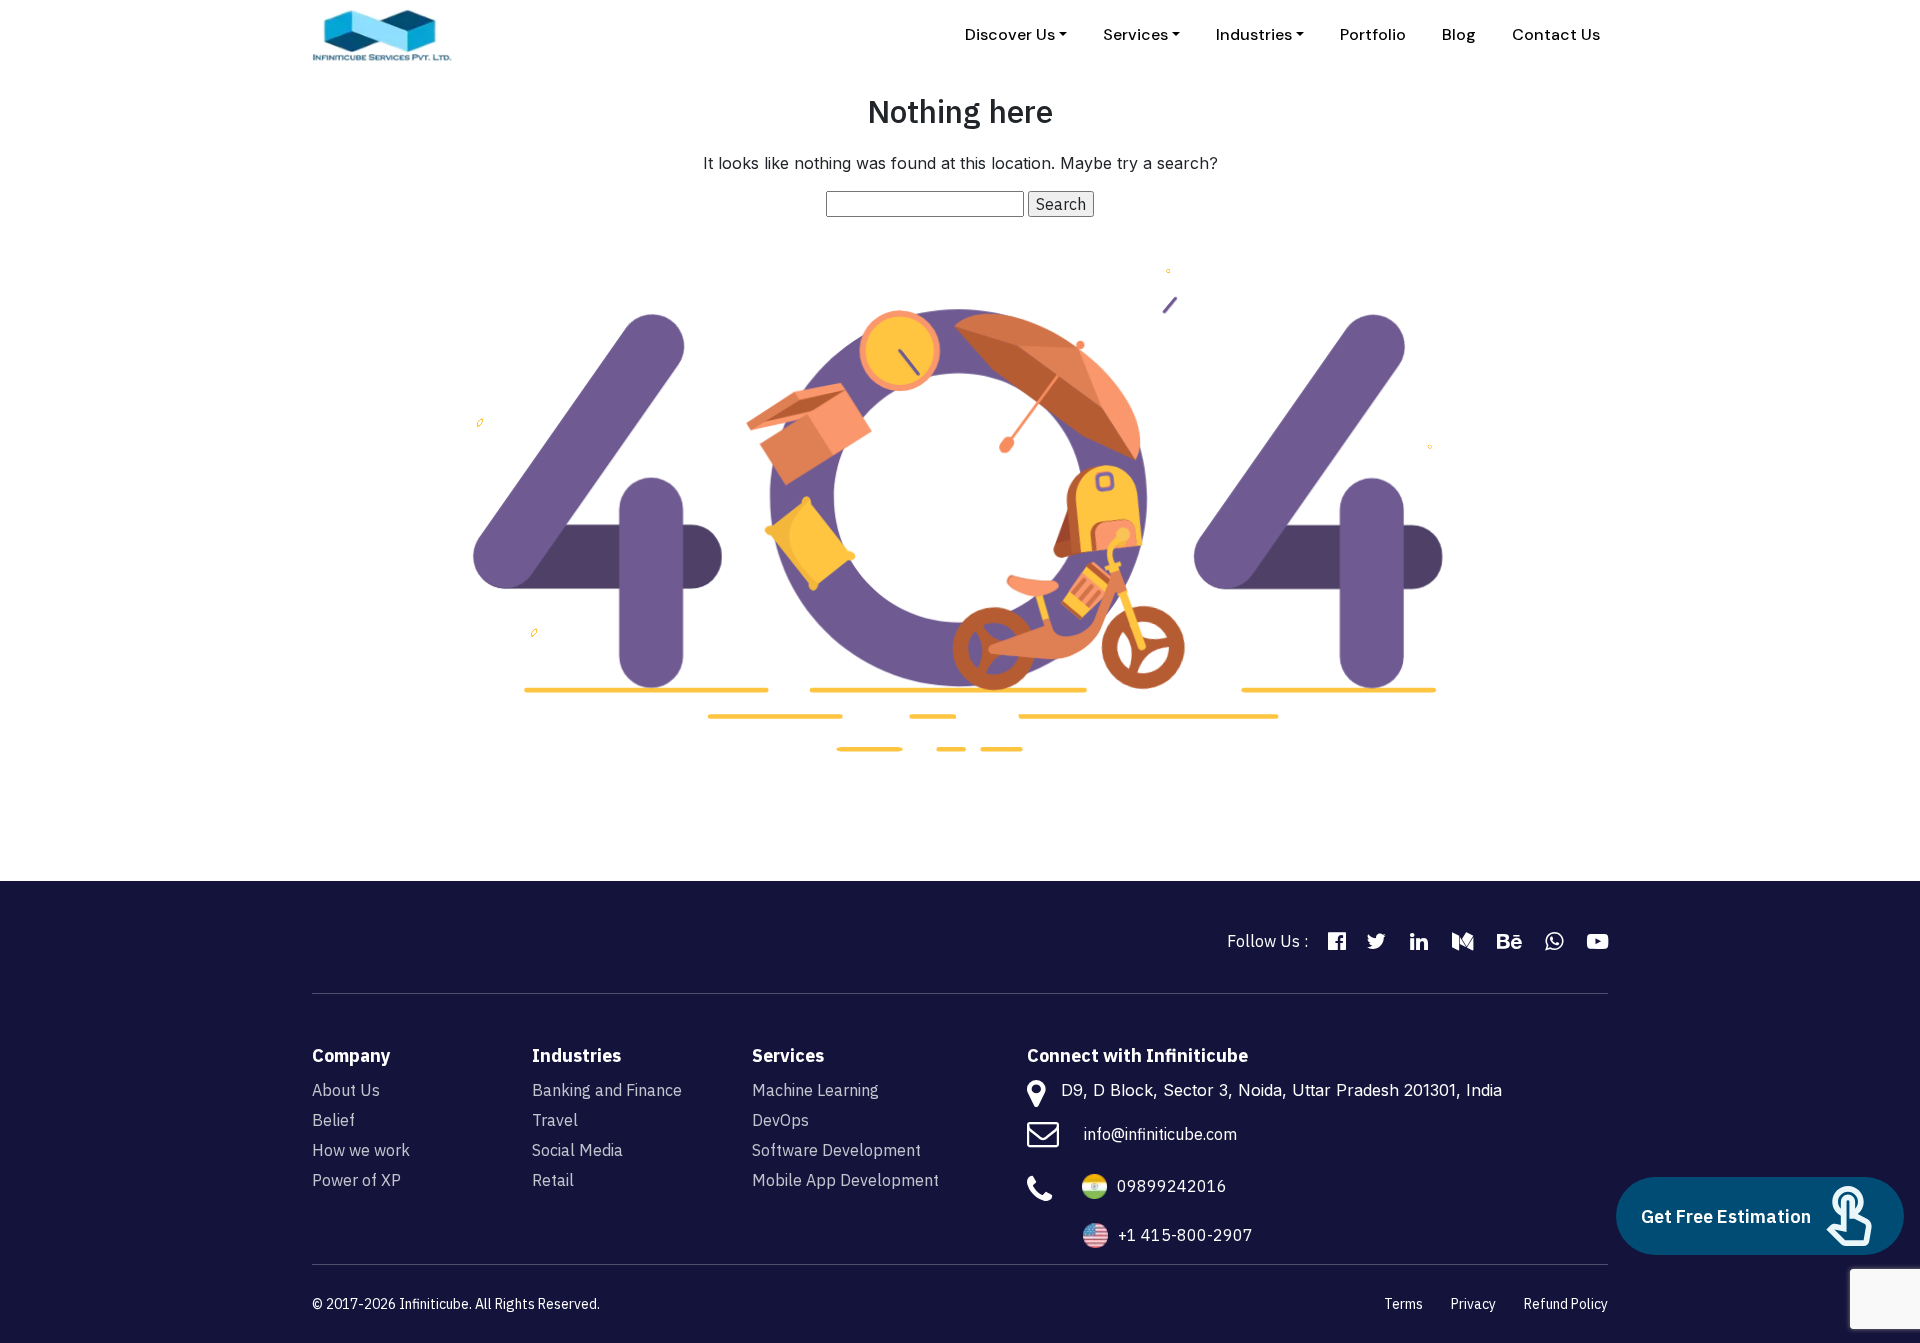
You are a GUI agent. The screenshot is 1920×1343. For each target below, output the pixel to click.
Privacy (1473, 1304)
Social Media (577, 1150)
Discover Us (1010, 34)
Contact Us (1556, 34)
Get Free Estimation (1726, 1216)
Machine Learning (815, 1090)
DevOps (780, 1120)
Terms (1403, 1304)
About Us (346, 1090)
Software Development (836, 1150)
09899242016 (1172, 1186)
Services (1135, 34)
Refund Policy (1566, 1304)
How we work (361, 1150)
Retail (553, 1180)
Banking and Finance (607, 1090)
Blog (1459, 34)
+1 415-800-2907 (1185, 1235)
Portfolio (1373, 34)
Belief (333, 1120)
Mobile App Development (845, 1180)
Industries (1254, 34)
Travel (555, 1120)
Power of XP (356, 1180)
